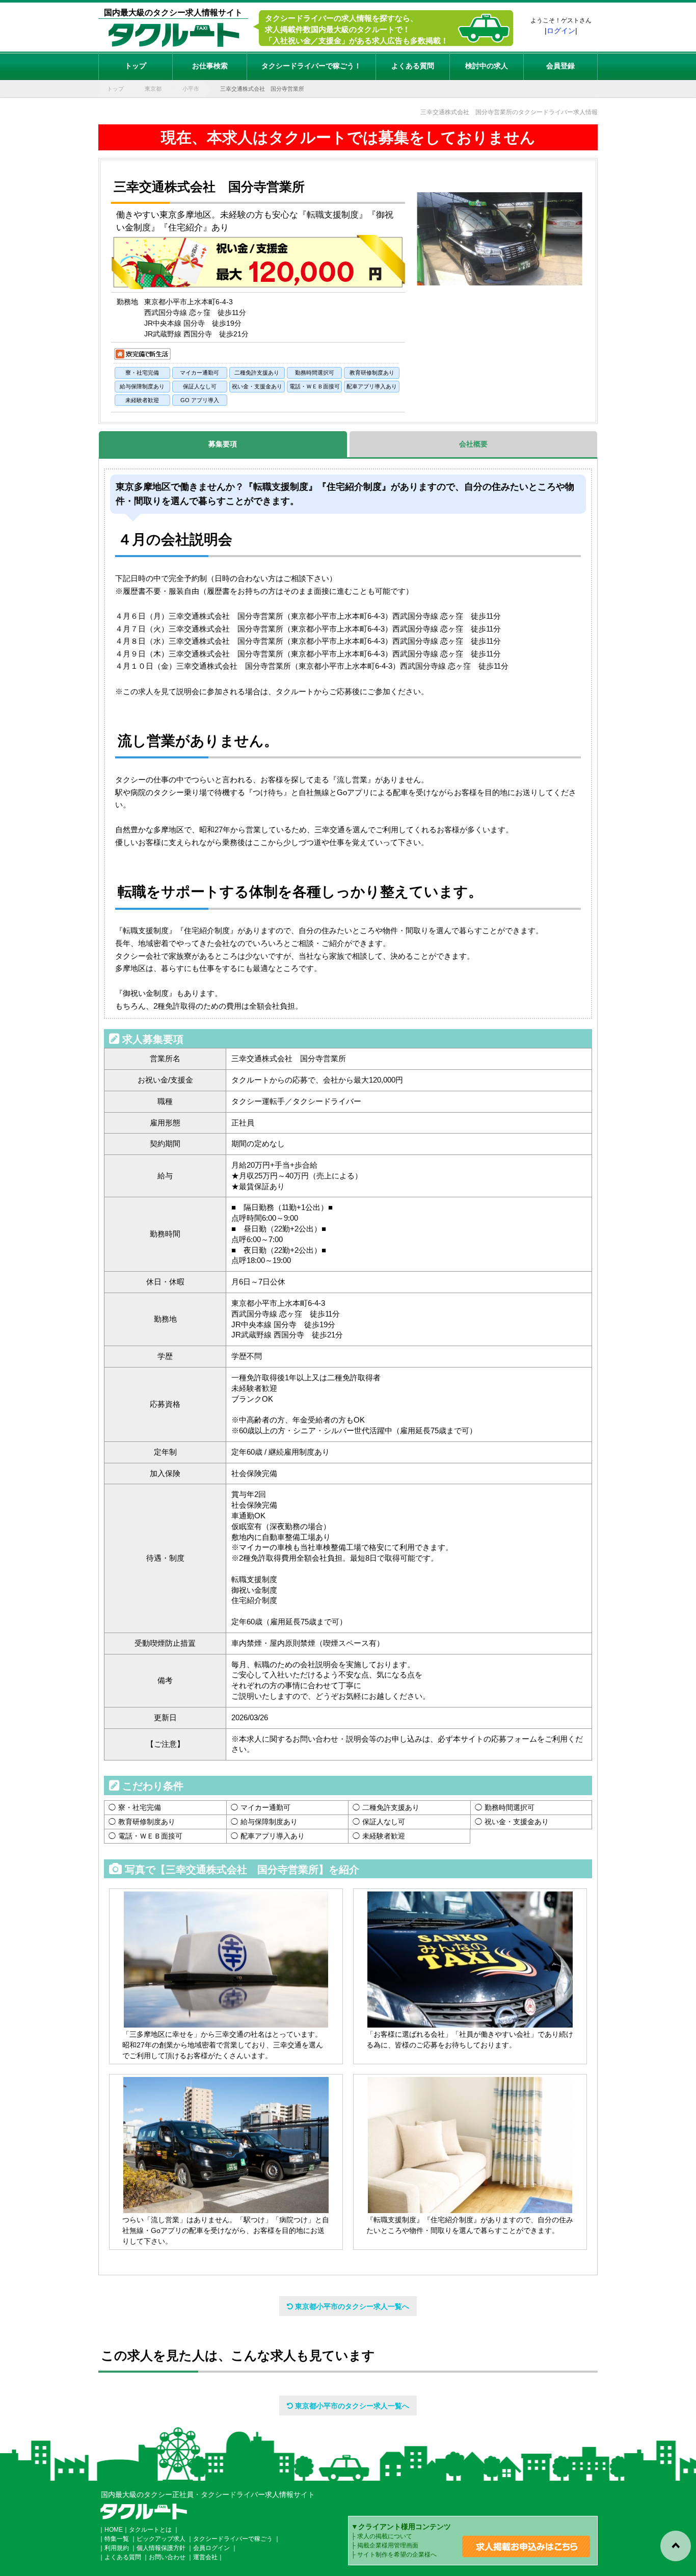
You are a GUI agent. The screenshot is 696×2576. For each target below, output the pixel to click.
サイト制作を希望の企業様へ (397, 2555)
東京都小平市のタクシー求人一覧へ (351, 2306)
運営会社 (205, 2557)
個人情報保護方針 (161, 2548)
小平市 (191, 89)
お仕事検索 (210, 66)
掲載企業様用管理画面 (388, 2545)
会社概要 (473, 444)
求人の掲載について (385, 2536)
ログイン (561, 31)
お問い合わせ (167, 2557)
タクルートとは (150, 2530)
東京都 (153, 89)
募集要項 (223, 444)
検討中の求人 (487, 66)
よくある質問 (413, 66)
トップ (136, 66)
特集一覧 (117, 2539)
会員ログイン (211, 2548)
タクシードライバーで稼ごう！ (311, 66)
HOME (114, 2530)
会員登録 (560, 66)
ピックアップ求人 (161, 2539)
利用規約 (117, 2548)
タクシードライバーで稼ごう (233, 2539)
